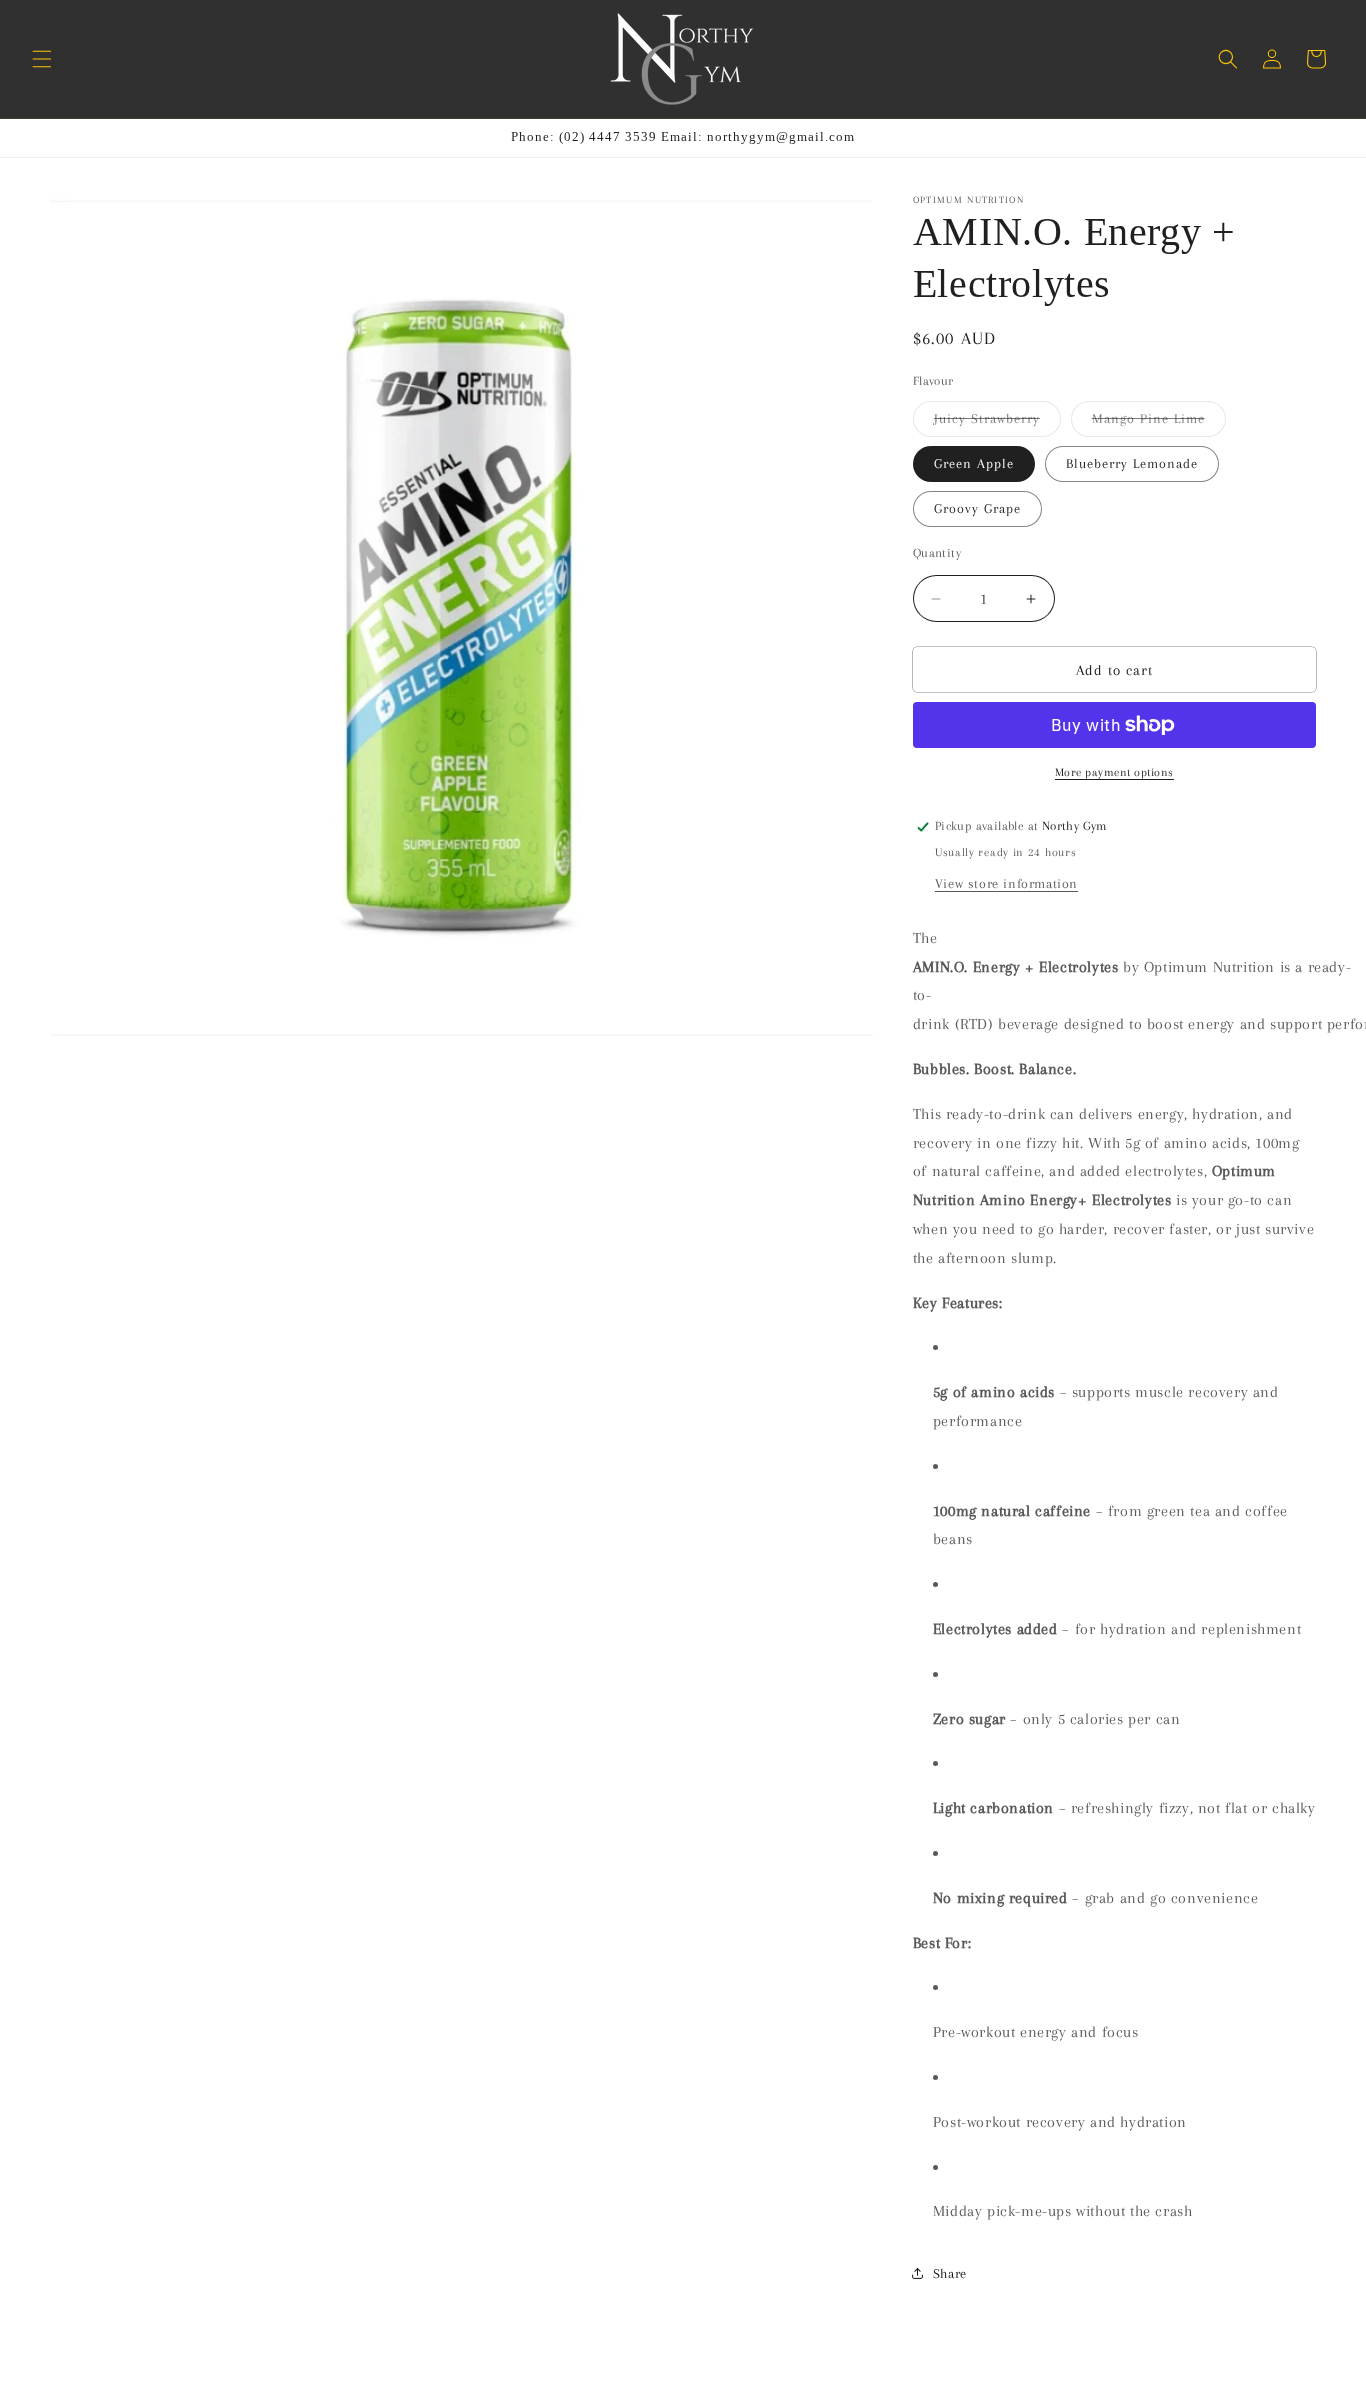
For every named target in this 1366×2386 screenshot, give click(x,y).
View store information (1006, 883)
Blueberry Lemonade (1132, 463)
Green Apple (974, 463)
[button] (42, 59)
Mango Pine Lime (1159, 423)
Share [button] (950, 2273)
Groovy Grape (977, 508)
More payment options (1114, 772)
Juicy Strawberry (997, 423)
